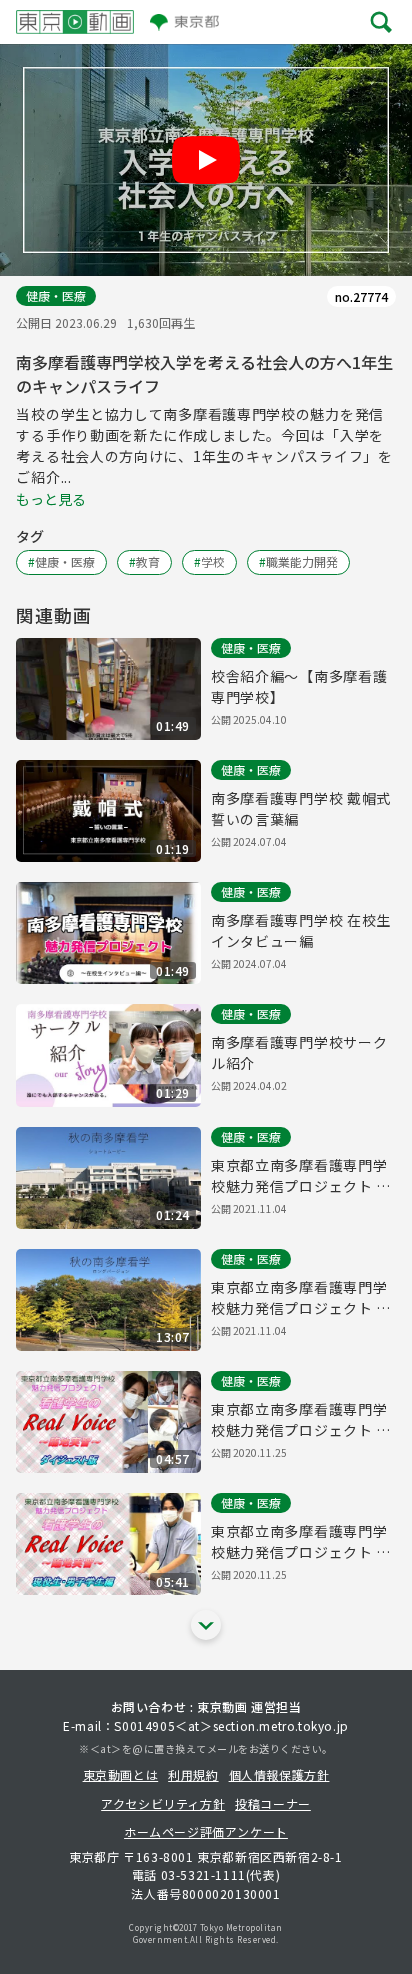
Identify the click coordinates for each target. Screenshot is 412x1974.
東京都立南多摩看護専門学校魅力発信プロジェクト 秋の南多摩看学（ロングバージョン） (301, 1298)
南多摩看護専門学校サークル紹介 (299, 1052)
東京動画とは (121, 1774)
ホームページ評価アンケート (206, 1831)
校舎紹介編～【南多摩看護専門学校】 (299, 686)
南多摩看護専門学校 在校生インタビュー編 (301, 930)
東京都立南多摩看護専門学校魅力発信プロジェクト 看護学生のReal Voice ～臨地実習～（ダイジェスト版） (302, 1420)
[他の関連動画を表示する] (206, 1625)
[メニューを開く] (381, 22)
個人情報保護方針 (279, 1774)
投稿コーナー (273, 1803)
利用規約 (193, 1774)
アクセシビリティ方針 (163, 1803)
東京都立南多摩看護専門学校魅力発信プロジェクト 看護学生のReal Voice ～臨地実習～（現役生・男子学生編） (302, 1542)
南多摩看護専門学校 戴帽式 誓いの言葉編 (301, 808)
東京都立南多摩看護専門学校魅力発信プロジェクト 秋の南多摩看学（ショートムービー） (301, 1176)
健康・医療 (56, 295)
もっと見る (51, 499)
